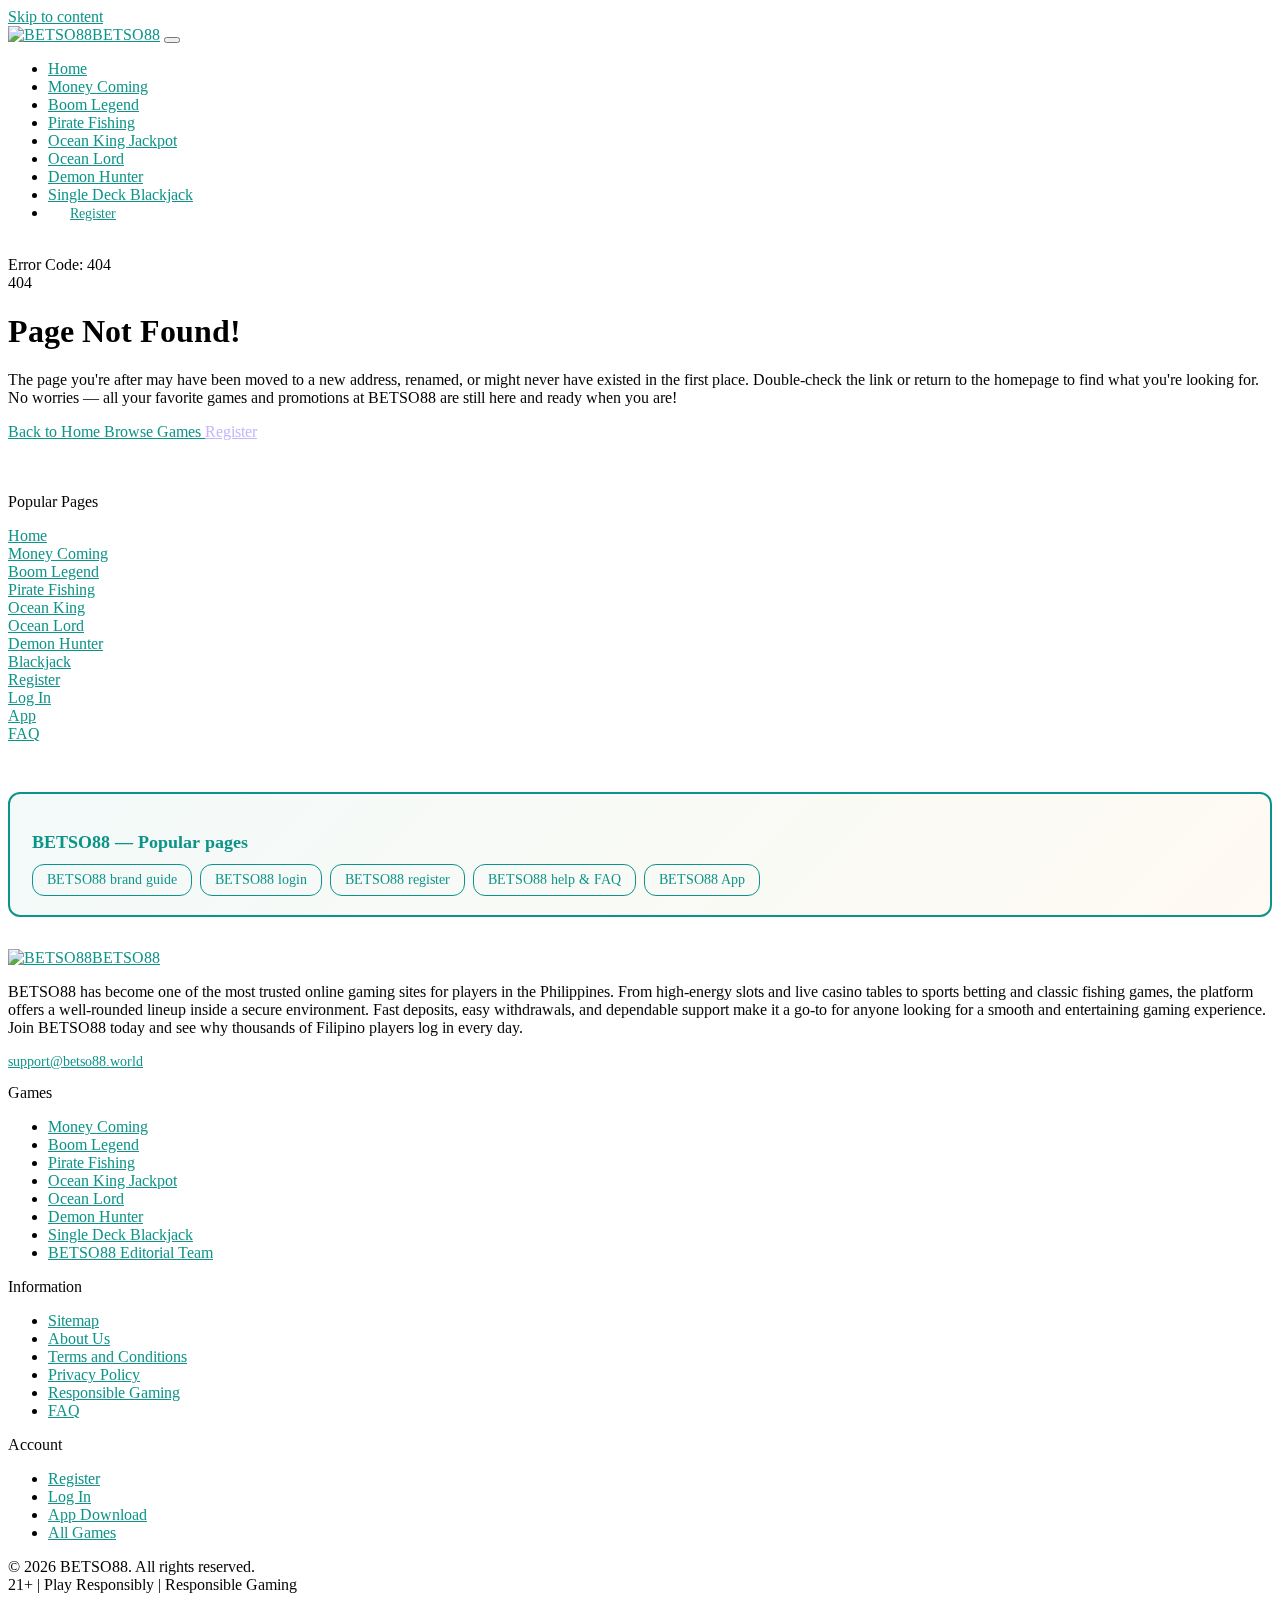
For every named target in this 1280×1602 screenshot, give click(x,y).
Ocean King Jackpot (112, 140)
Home (67, 68)
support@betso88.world (75, 1061)
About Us (79, 1338)
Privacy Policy (94, 1374)
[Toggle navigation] (172, 40)
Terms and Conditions (117, 1356)
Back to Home (56, 431)
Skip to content (55, 16)
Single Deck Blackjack (120, 194)
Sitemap (73, 1320)
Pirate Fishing (91, 122)
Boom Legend (93, 104)
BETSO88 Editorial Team (130, 1252)
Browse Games (154, 431)
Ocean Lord (86, 158)
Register (93, 213)
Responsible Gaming (114, 1392)
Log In (69, 1496)
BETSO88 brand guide (112, 879)
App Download (97, 1514)
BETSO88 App (702, 879)
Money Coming (98, 86)
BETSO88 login (261, 879)
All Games (82, 1532)
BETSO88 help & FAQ (554, 879)
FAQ (64, 1410)
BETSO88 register (397, 879)
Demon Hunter (95, 176)
